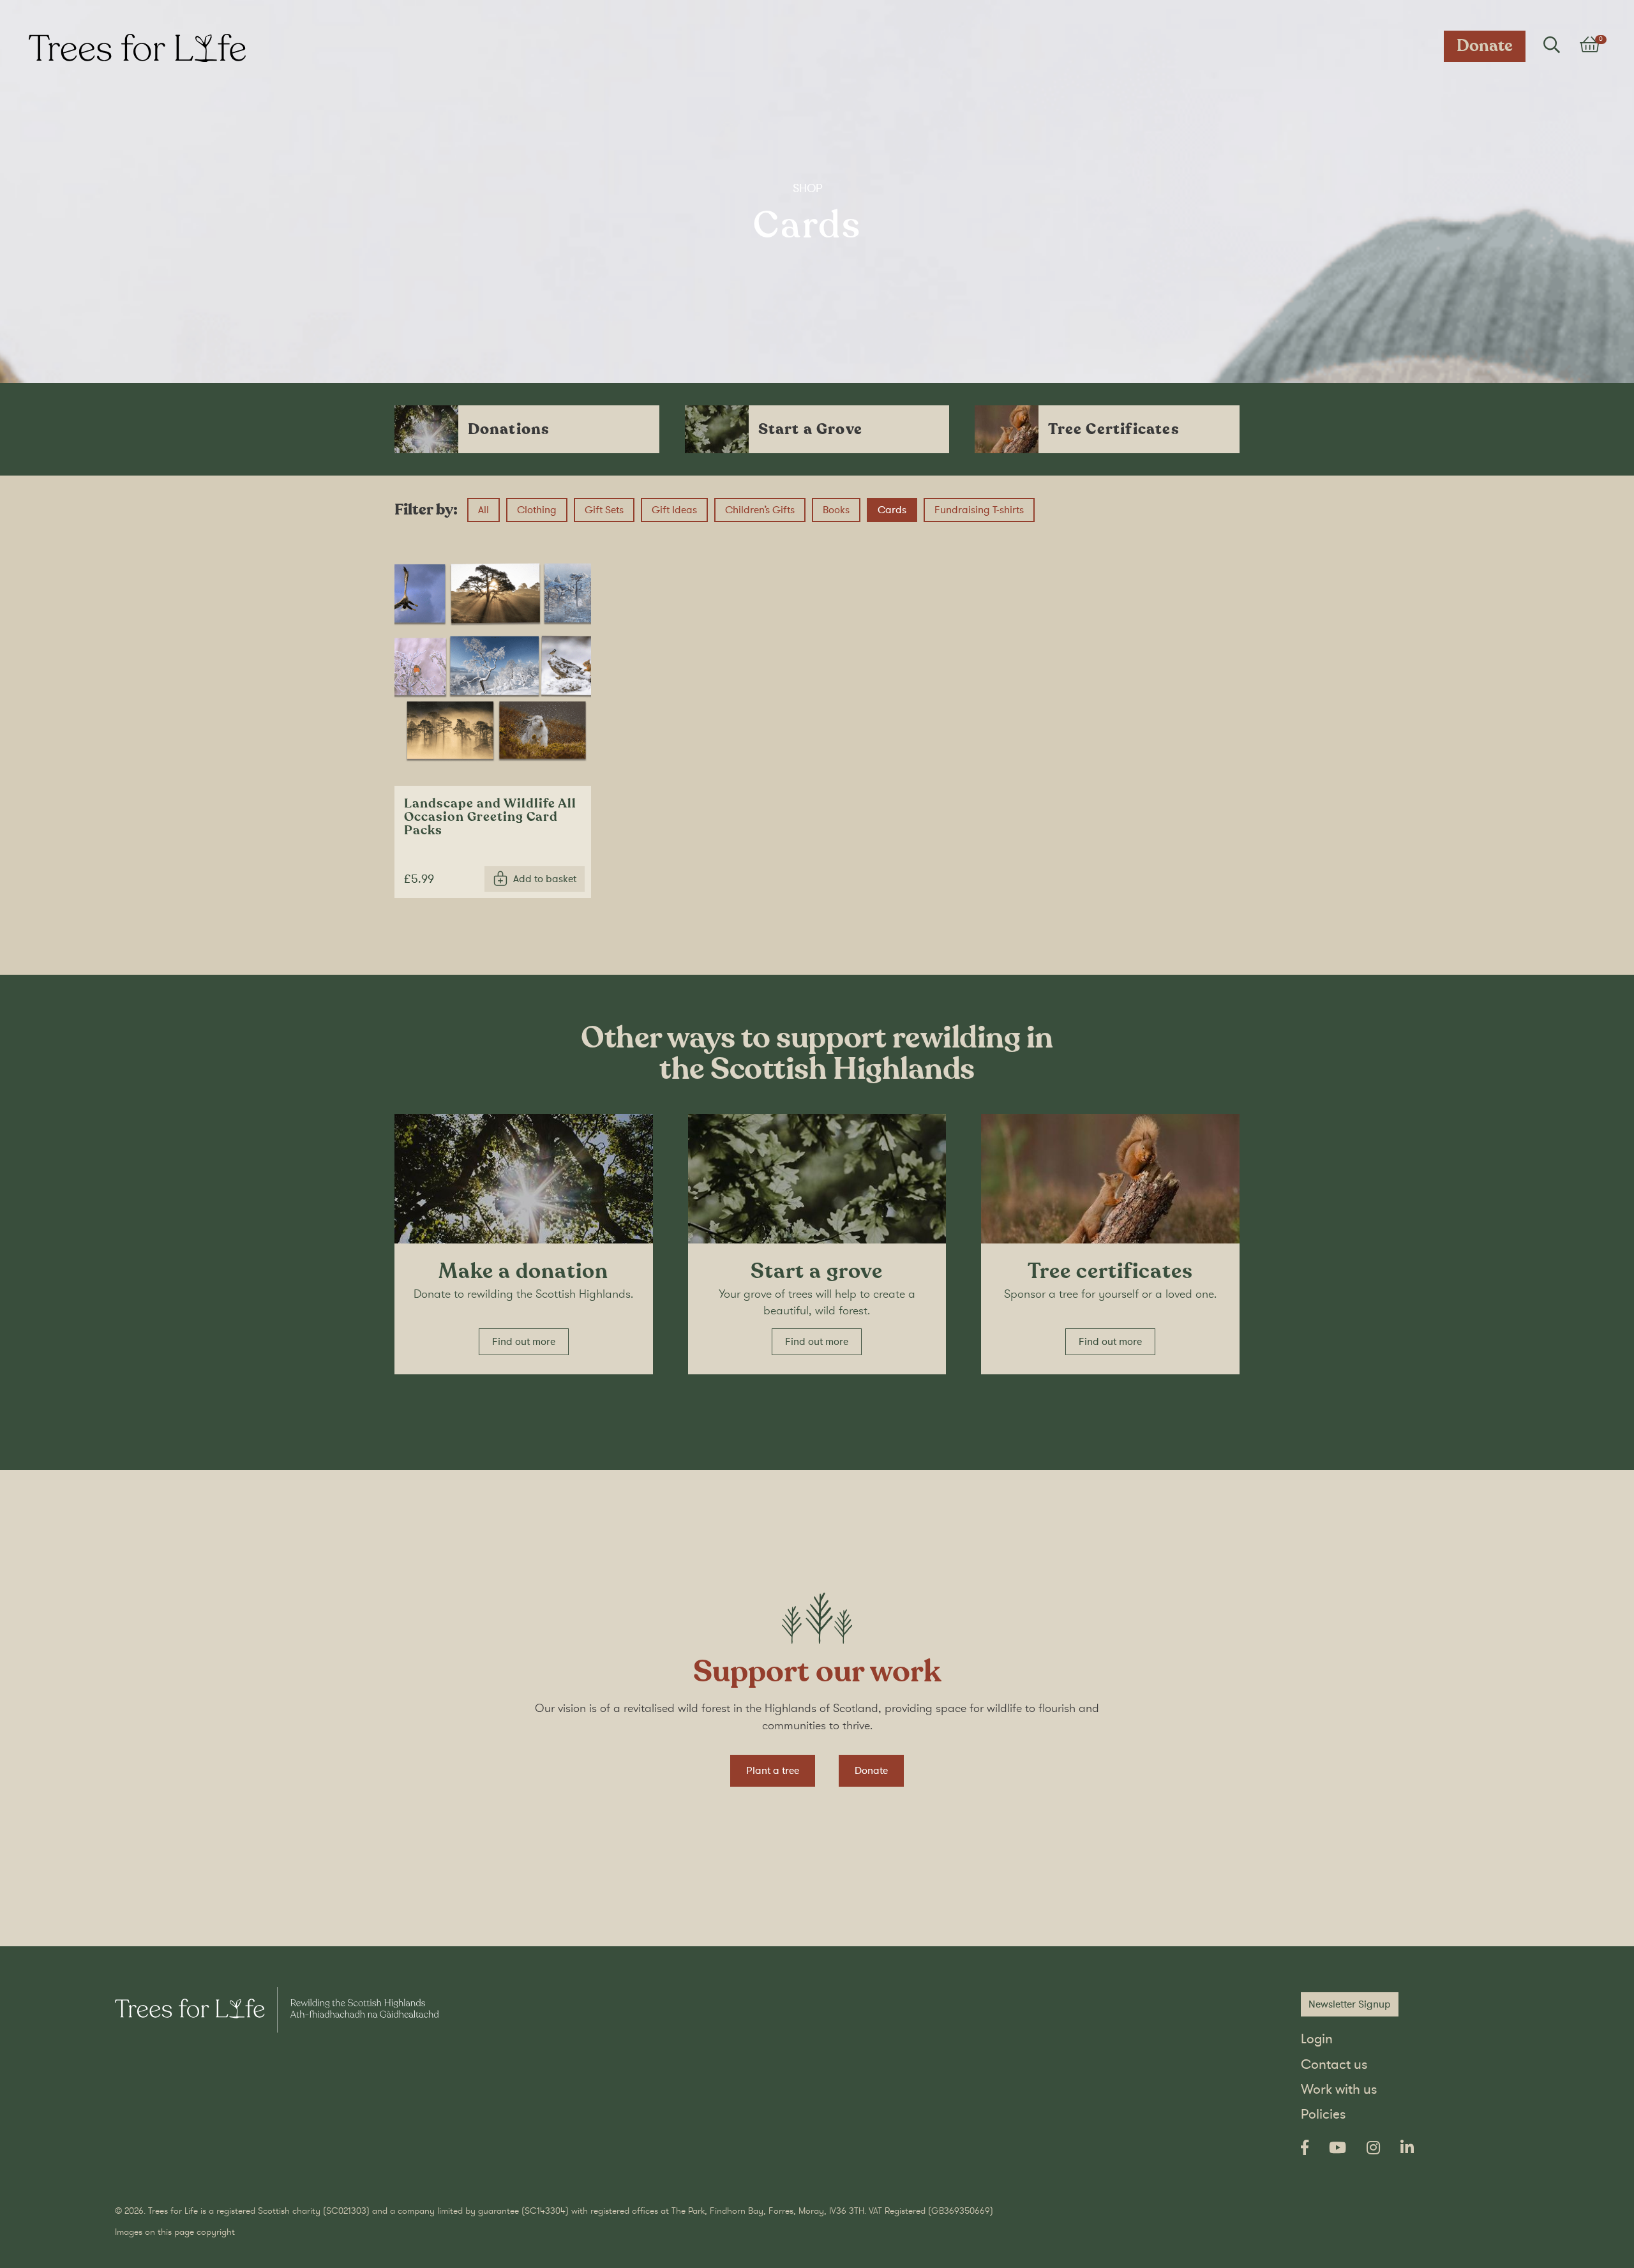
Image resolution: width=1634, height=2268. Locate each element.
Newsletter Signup (1350, 2004)
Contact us (1334, 2065)
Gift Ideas (680, 510)
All (483, 510)
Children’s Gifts (765, 510)
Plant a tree (773, 1771)
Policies (1323, 2114)
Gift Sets (610, 510)
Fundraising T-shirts (985, 510)
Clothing (542, 510)
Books (842, 510)
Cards (897, 510)
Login (1317, 2039)
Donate (1485, 46)
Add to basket (545, 879)
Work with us (1339, 2090)
